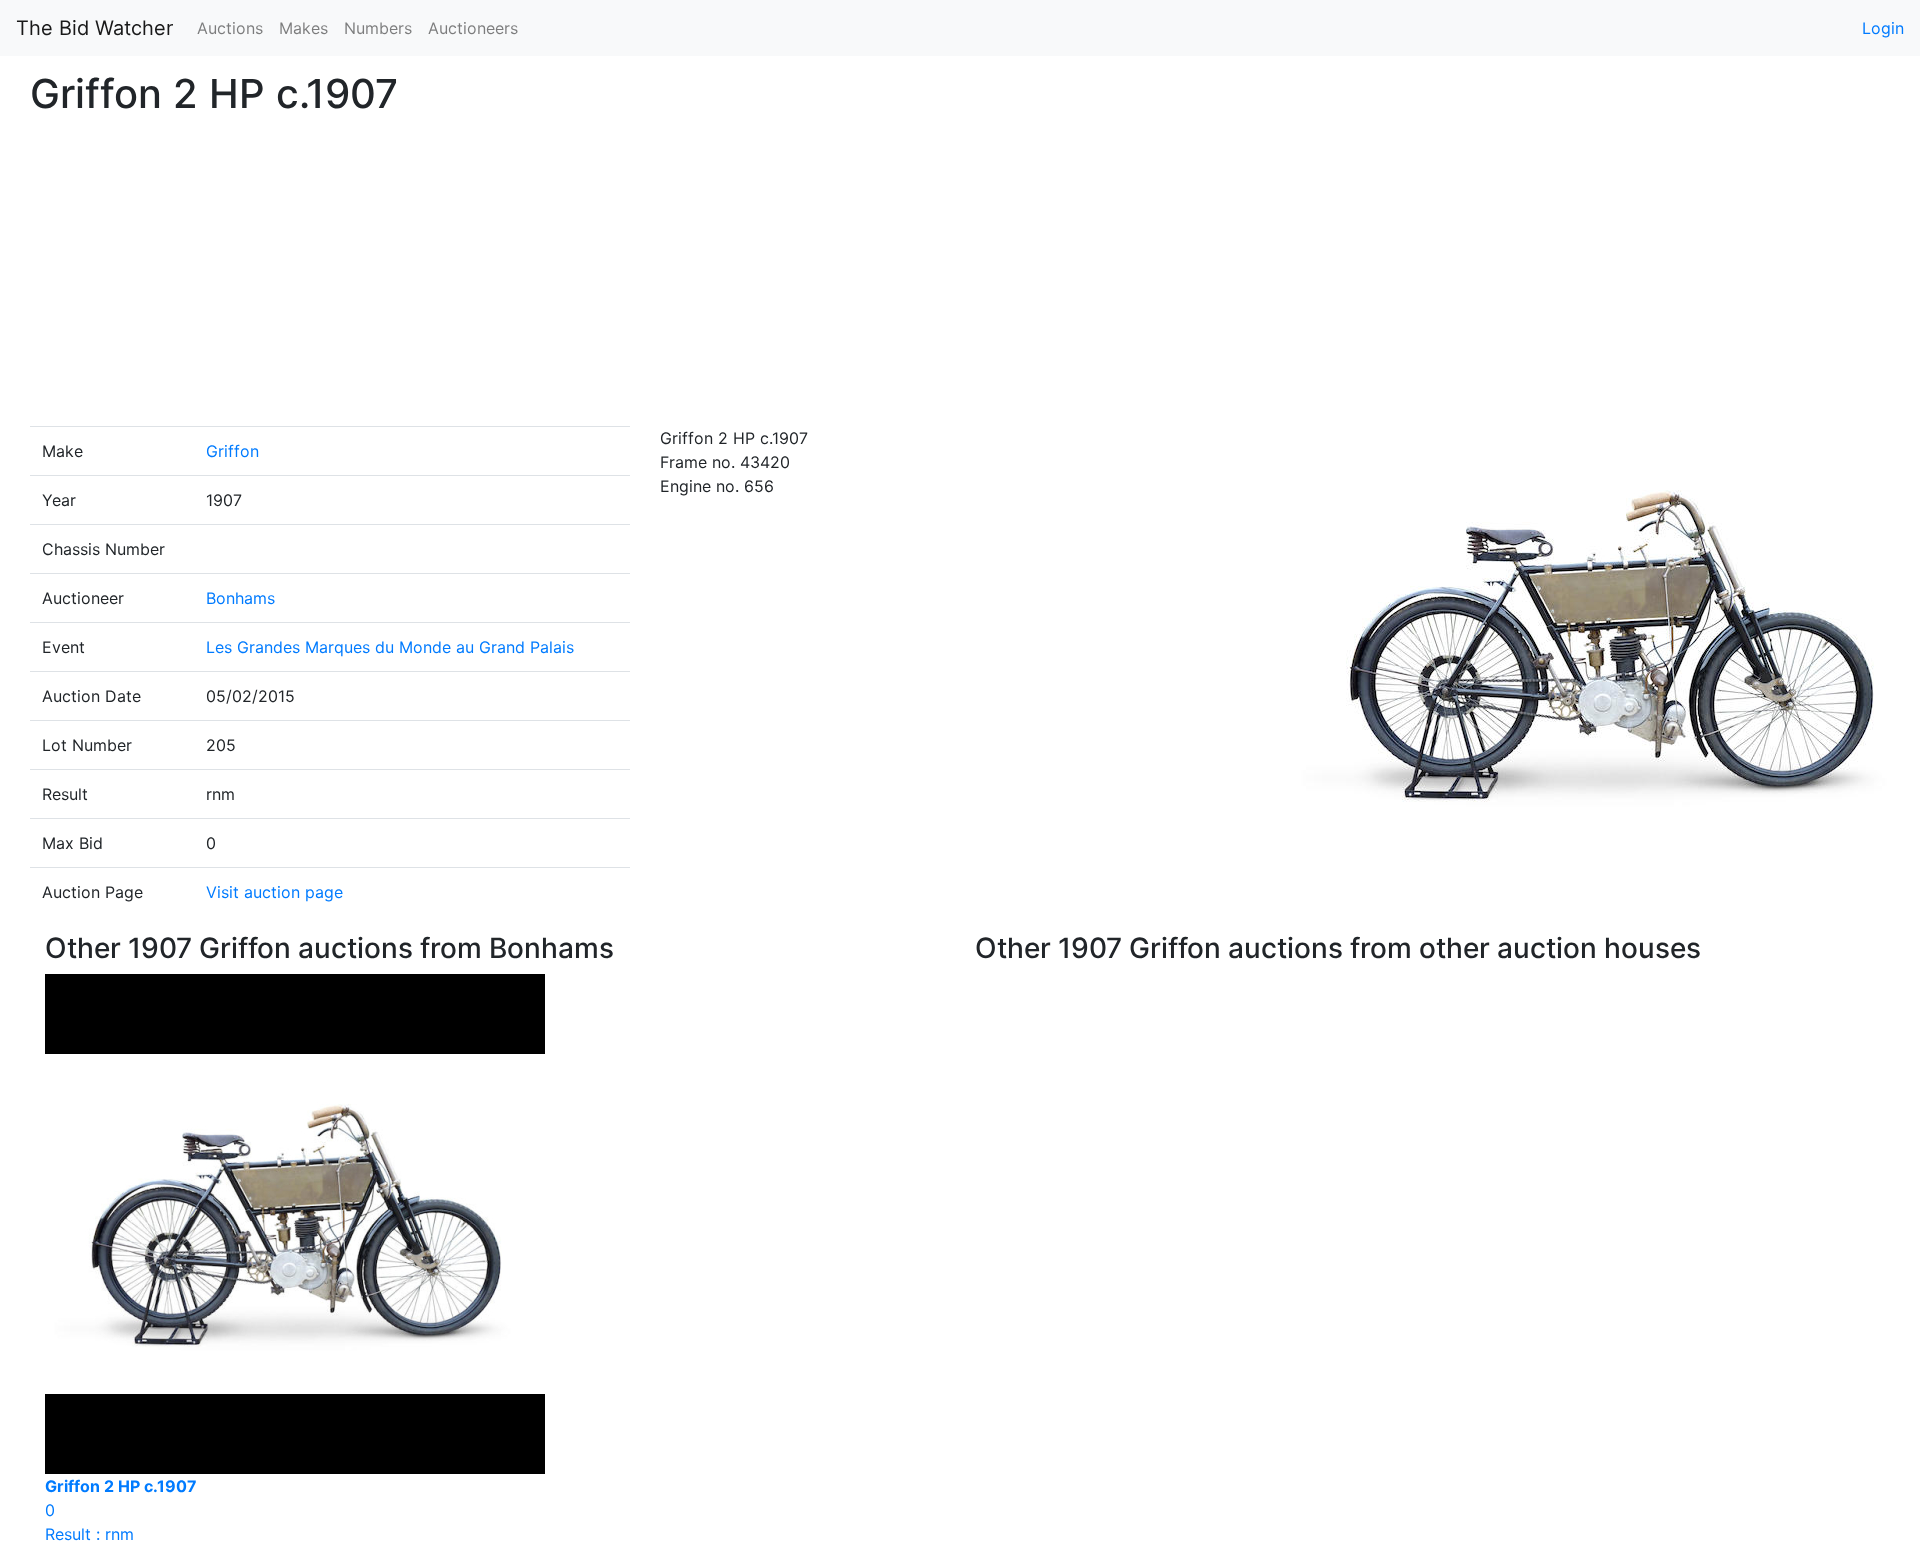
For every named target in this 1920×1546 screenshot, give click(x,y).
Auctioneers (473, 28)
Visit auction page (274, 892)
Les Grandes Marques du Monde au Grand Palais (390, 647)
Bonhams (240, 598)
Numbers (378, 28)
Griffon (232, 451)
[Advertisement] (960, 276)
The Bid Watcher (94, 28)
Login (1883, 28)
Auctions (230, 28)
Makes (303, 28)
